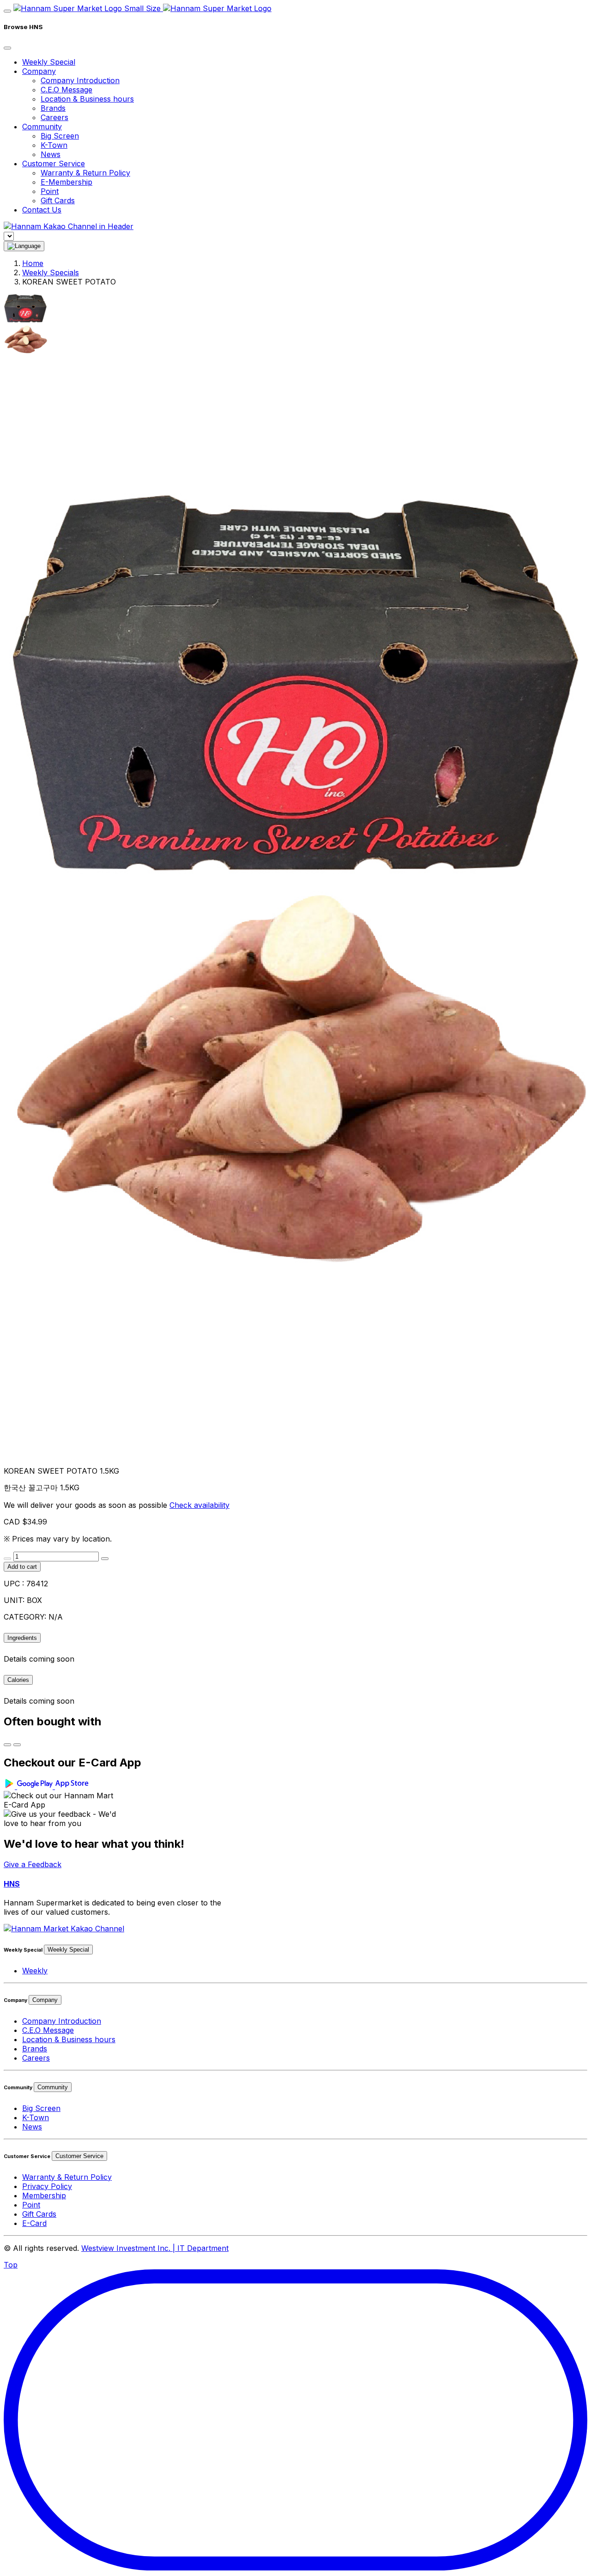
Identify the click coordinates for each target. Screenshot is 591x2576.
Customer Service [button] (54, 163)
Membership (44, 2195)
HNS (12, 1884)
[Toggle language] (24, 246)
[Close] (7, 48)
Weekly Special (49, 62)
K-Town (54, 145)
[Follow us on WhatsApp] (64, 1929)
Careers (54, 117)
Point (50, 191)
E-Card (34, 2223)
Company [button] (39, 71)
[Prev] (7, 1745)
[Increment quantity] (105, 1559)
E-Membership (66, 182)
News (51, 154)
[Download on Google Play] (29, 1786)
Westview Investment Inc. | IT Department (155, 2248)
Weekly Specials (51, 272)
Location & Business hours (87, 99)
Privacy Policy (47, 2186)
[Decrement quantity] (7, 1559)
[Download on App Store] (73, 1786)
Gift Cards (58, 200)
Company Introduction (80, 80)
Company (45, 2000)
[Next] (17, 1745)
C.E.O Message (66, 90)
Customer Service (79, 2156)
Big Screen (60, 136)
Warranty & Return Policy (85, 173)
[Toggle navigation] (7, 11)
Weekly (35, 1971)
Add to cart (22, 1567)
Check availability (199, 1505)
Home (33, 263)
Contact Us (42, 210)
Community (53, 2087)
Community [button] (42, 127)
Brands (53, 108)
